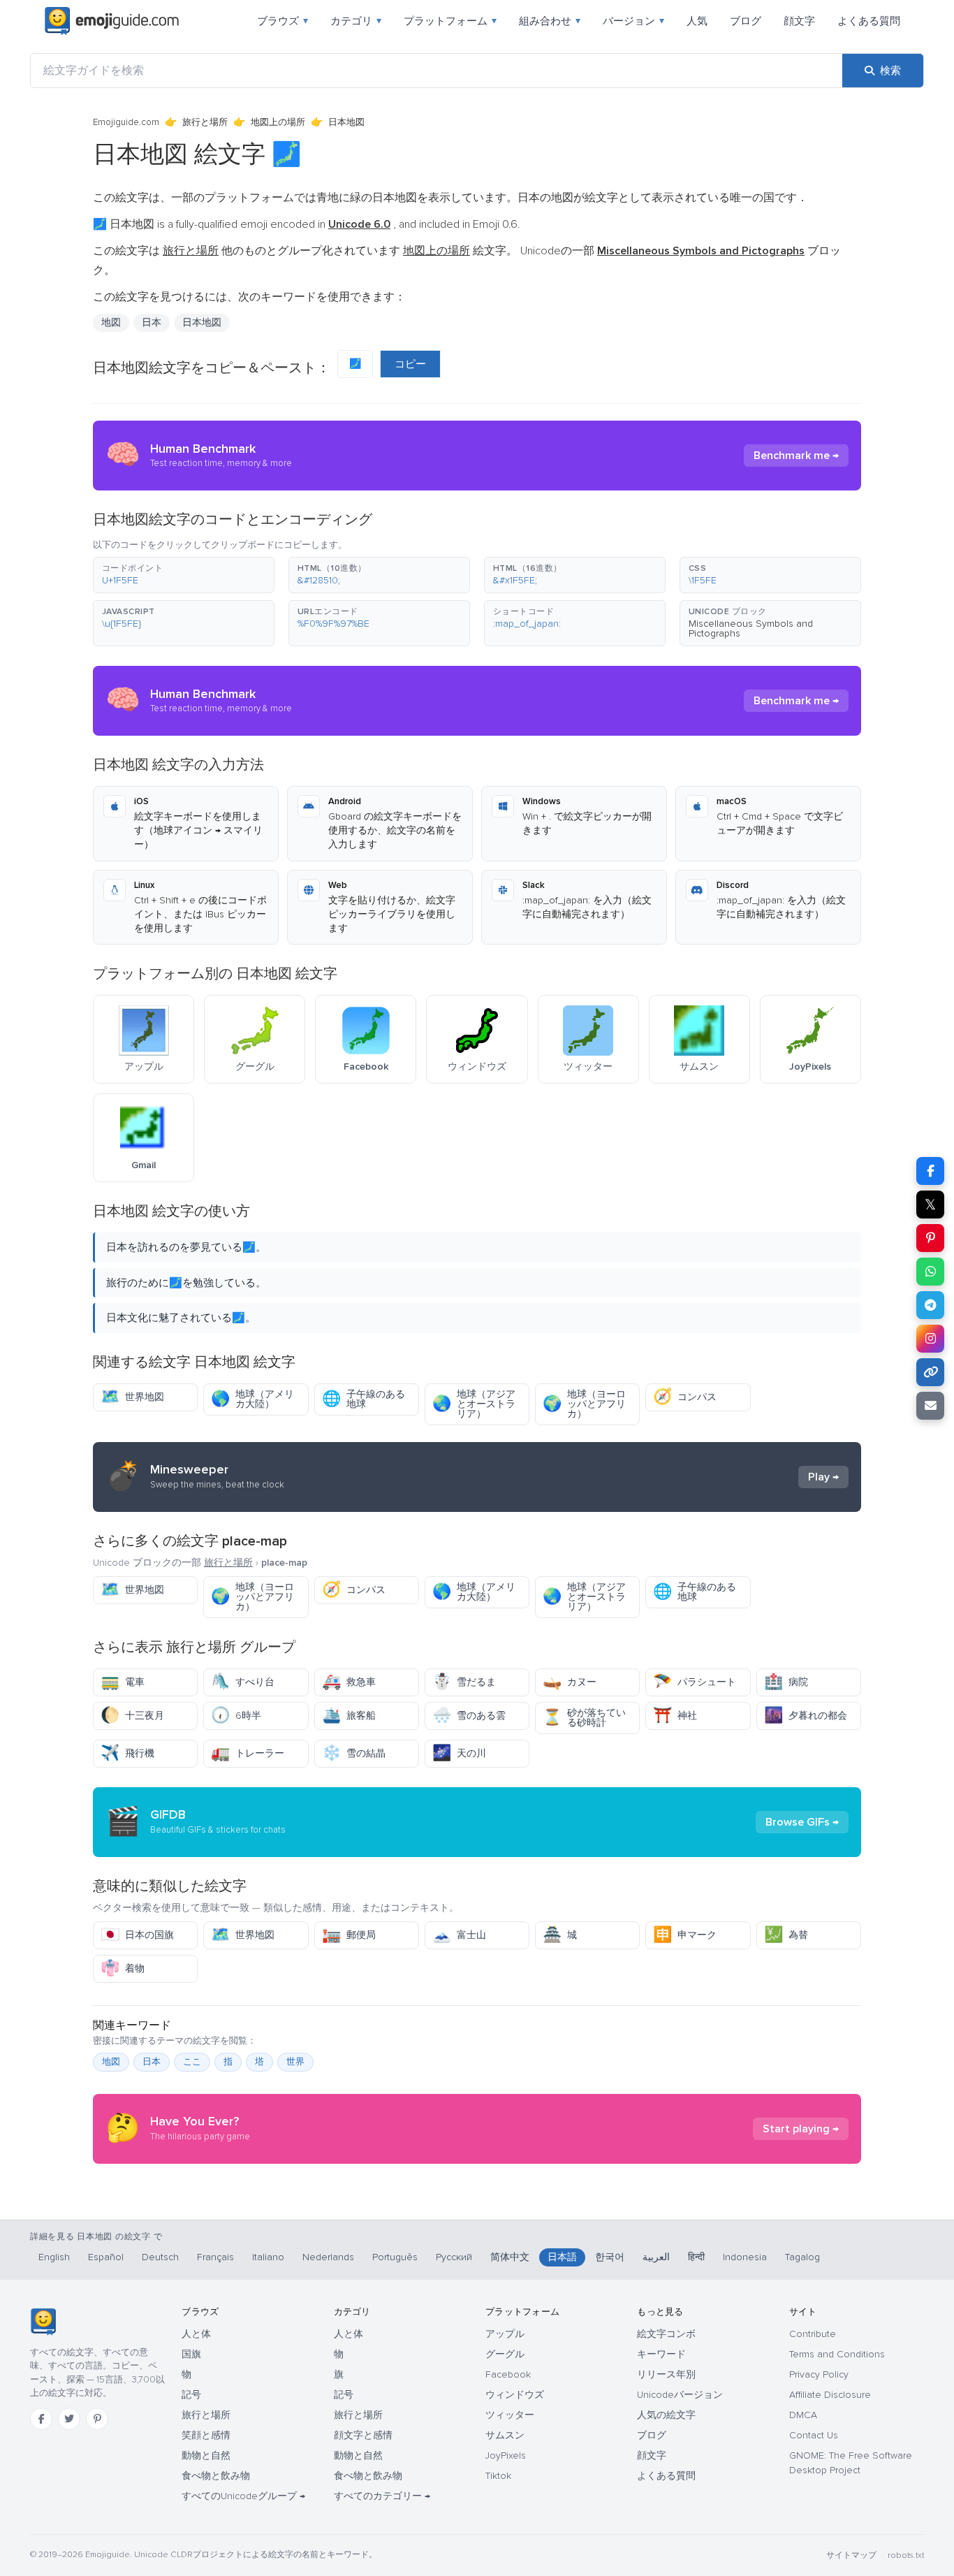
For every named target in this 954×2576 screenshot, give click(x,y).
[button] (184, 575)
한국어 (610, 2257)
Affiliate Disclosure (830, 2395)
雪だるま (464, 1682)
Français (215, 2257)
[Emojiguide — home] (112, 21)
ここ (192, 2062)
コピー (410, 364)
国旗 (191, 2354)
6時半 (236, 1716)
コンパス (685, 1397)
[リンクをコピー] (930, 1372)
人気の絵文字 (666, 2415)
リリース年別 (666, 2374)
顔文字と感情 (363, 2435)
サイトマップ (851, 2555)
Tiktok (498, 2476)
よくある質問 (869, 21)
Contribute (813, 2334)
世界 (295, 2062)
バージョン (633, 21)
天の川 (459, 1753)
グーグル (505, 2354)
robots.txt (906, 2555)
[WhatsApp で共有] (930, 1272)
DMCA (803, 2415)
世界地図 (132, 1397)
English (54, 2257)
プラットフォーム (450, 21)
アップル (505, 2334)
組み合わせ (550, 21)
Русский (454, 2257)
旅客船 (349, 1716)
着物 (123, 1969)
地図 (111, 2062)
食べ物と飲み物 (216, 2476)
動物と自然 (206, 2455)
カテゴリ (356, 21)
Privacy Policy (819, 2374)
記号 (191, 2395)
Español (106, 2257)
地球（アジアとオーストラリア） (474, 1404)
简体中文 (510, 2257)
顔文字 (799, 21)
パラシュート (695, 1682)
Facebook (508, 2374)
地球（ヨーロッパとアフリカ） (584, 1404)
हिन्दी (696, 2257)
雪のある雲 (469, 1716)
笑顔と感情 (206, 2435)
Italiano (268, 2257)
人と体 (196, 2334)
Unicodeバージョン (680, 2395)
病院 (786, 1682)
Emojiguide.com (126, 122)
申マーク (685, 1935)
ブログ (746, 21)
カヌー (570, 1682)
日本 (152, 2062)
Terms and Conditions (837, 2354)
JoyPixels (506, 2455)
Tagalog (802, 2257)
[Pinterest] (97, 2419)
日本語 (562, 2257)
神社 (675, 1716)
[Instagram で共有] (930, 1339)
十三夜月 (132, 1716)
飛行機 (127, 1753)
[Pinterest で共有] (930, 1238)
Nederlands (328, 2257)
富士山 (459, 1935)
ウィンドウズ (515, 2395)
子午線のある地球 (364, 1399)
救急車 (349, 1682)
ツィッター (510, 2415)
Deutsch (160, 2257)
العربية (656, 2257)
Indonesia (745, 2257)
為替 (786, 1935)
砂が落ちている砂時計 (584, 1718)
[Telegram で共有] (930, 1305)
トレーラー (248, 1753)
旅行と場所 (205, 122)
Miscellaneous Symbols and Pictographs (751, 628)
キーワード (661, 2354)
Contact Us (814, 2435)
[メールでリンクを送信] (930, 1406)
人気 (697, 21)
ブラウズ (282, 21)
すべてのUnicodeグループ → (243, 2496)
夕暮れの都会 (806, 1716)
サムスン (505, 2435)
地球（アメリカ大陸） (252, 1399)
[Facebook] (41, 2419)
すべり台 (243, 1682)
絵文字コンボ (666, 2334)
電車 (123, 1682)
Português (395, 2257)
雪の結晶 (354, 1753)
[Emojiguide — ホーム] (43, 2322)
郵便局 (349, 1935)
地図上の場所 (278, 122)
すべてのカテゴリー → (382, 2496)
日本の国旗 (137, 1935)
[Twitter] (69, 2419)
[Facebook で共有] (930, 1171)
